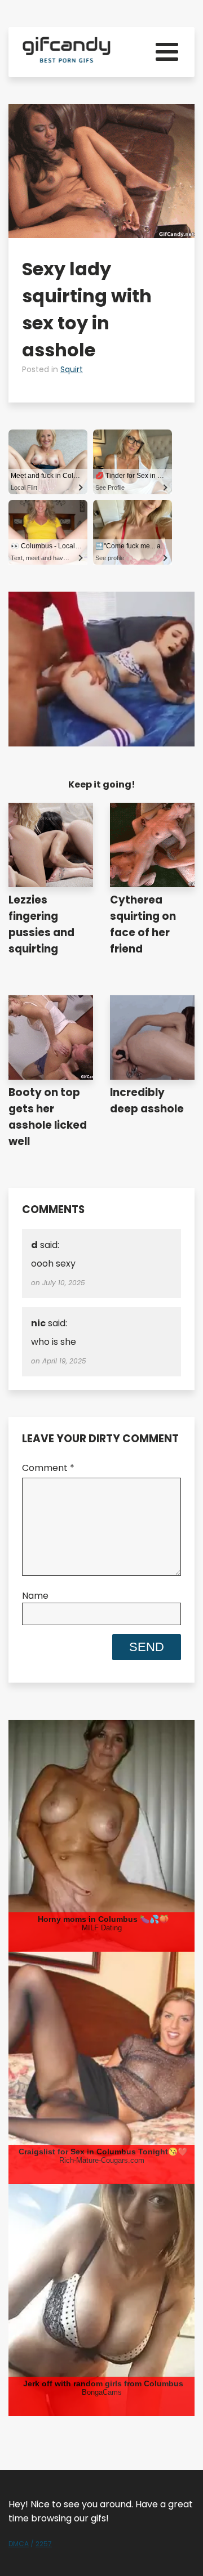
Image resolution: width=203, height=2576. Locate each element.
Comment (48, 1468)
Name (35, 1596)
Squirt (72, 369)
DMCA (19, 2544)
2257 (44, 2544)
